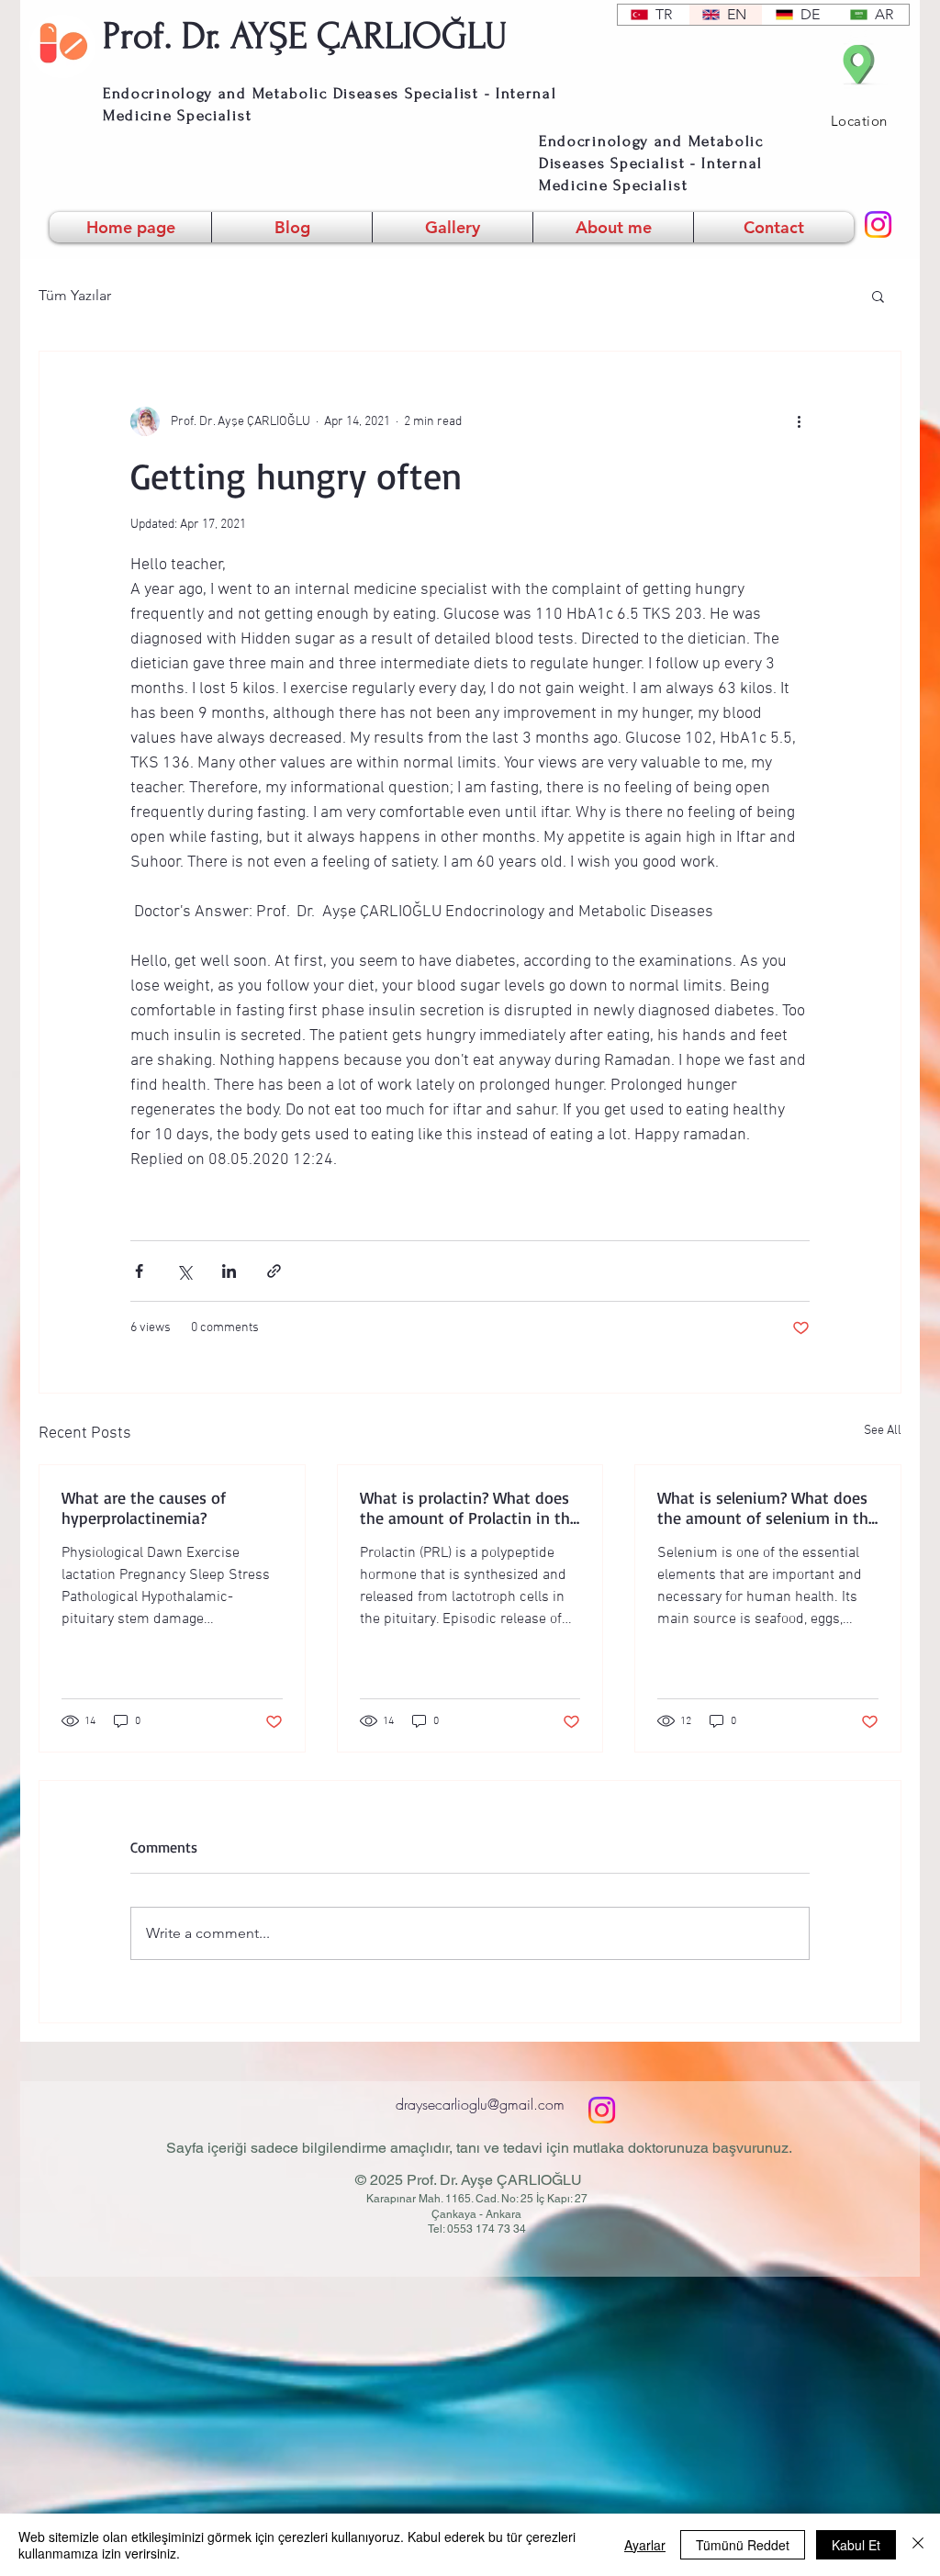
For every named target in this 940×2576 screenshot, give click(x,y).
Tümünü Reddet (743, 2545)
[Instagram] (878, 224)
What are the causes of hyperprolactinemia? (144, 1507)
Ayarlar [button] (645, 2545)
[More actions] (799, 421)
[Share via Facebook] (139, 1271)
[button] (878, 296)
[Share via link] (274, 1271)
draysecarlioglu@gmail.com (480, 2104)
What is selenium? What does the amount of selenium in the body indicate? (767, 1507)
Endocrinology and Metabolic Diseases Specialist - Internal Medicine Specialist (651, 163)
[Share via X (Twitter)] (184, 1271)
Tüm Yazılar (75, 295)
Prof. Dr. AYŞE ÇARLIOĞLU (305, 36)
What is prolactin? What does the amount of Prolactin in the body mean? (469, 1507)
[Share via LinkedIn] (229, 1271)
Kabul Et (856, 2545)
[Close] (918, 2545)
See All (883, 1431)
